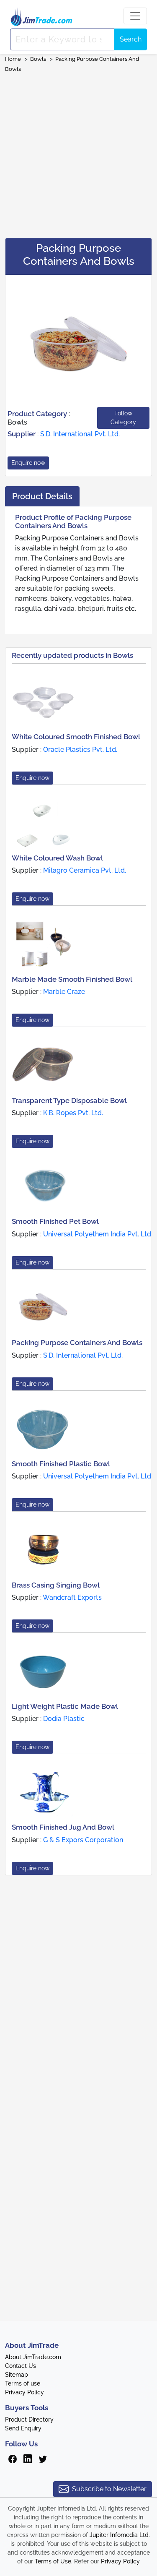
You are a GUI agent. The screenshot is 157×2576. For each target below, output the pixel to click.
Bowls (38, 59)
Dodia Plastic (64, 1719)
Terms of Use (53, 2561)
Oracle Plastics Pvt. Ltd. (80, 750)
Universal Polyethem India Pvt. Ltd (97, 1234)
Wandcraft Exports (72, 1597)
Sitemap (17, 2375)
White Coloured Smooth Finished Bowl (76, 737)
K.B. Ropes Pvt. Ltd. (73, 1113)
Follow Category (123, 418)
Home (13, 59)
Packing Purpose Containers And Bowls (77, 1343)
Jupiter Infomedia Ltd (119, 2535)
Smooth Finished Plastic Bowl (61, 1464)
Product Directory (29, 2420)
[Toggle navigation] (135, 16)
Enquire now (28, 463)
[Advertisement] (78, 153)
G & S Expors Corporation (83, 1840)
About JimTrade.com (33, 2357)
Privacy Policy (24, 2392)
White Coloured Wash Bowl (57, 858)
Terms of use (23, 2383)
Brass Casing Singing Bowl (56, 1585)
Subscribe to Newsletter (109, 2489)
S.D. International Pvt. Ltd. (80, 434)
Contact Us (21, 2366)
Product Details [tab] (42, 496)
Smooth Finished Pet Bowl (55, 1221)
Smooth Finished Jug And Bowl (63, 1827)
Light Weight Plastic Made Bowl (65, 1706)
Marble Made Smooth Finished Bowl (72, 979)
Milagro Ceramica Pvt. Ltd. (85, 870)
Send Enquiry (23, 2428)
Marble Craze (64, 992)
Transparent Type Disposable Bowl (69, 1100)
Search (131, 39)
